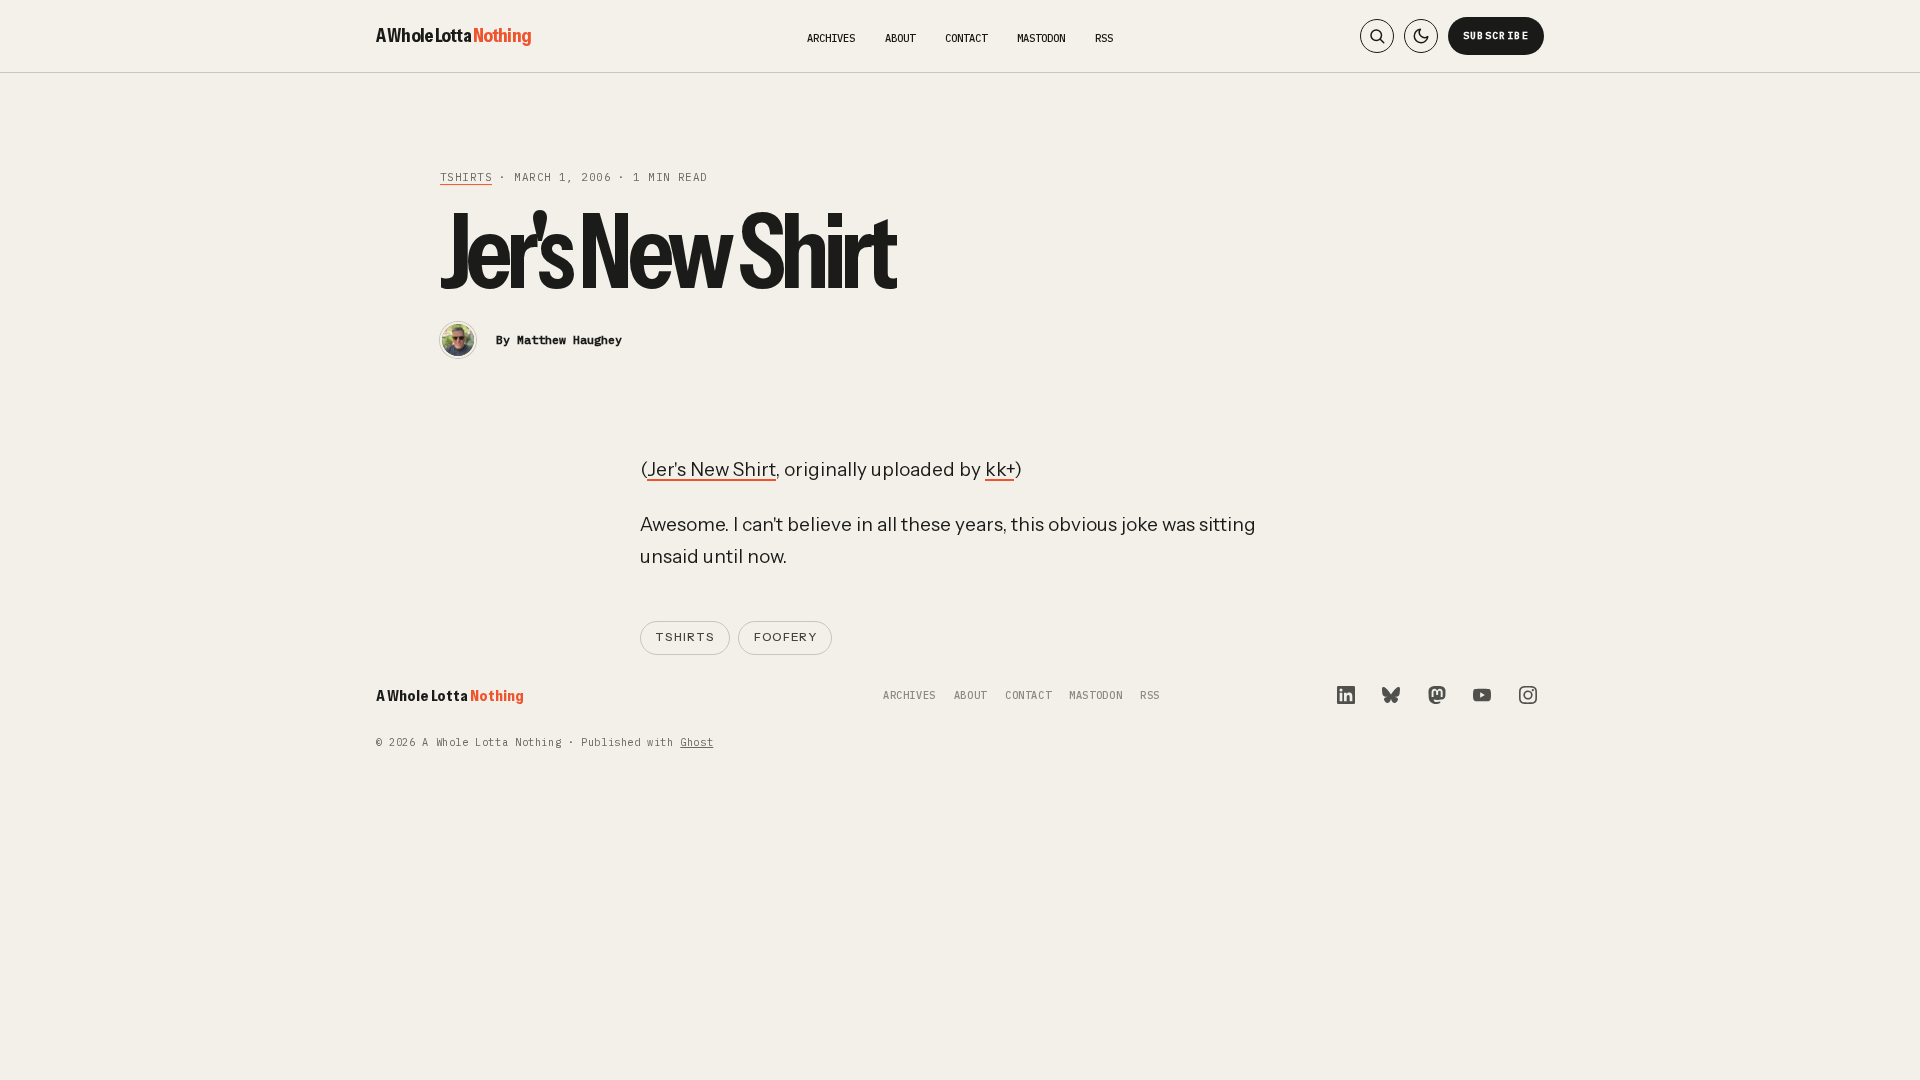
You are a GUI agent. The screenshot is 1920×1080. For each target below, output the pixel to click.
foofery (785, 637)
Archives (831, 38)
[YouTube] (1482, 695)
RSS (1104, 38)
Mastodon (1041, 38)
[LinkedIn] (1346, 695)
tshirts (466, 177)
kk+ (999, 469)
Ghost (696, 742)
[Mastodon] (1437, 695)
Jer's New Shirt (711, 469)
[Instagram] (1528, 695)
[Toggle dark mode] (1421, 36)
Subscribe (1496, 35)
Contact (966, 38)
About (900, 38)
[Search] (1377, 36)
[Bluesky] (1391, 695)
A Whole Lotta (453, 35)
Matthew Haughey (569, 339)
